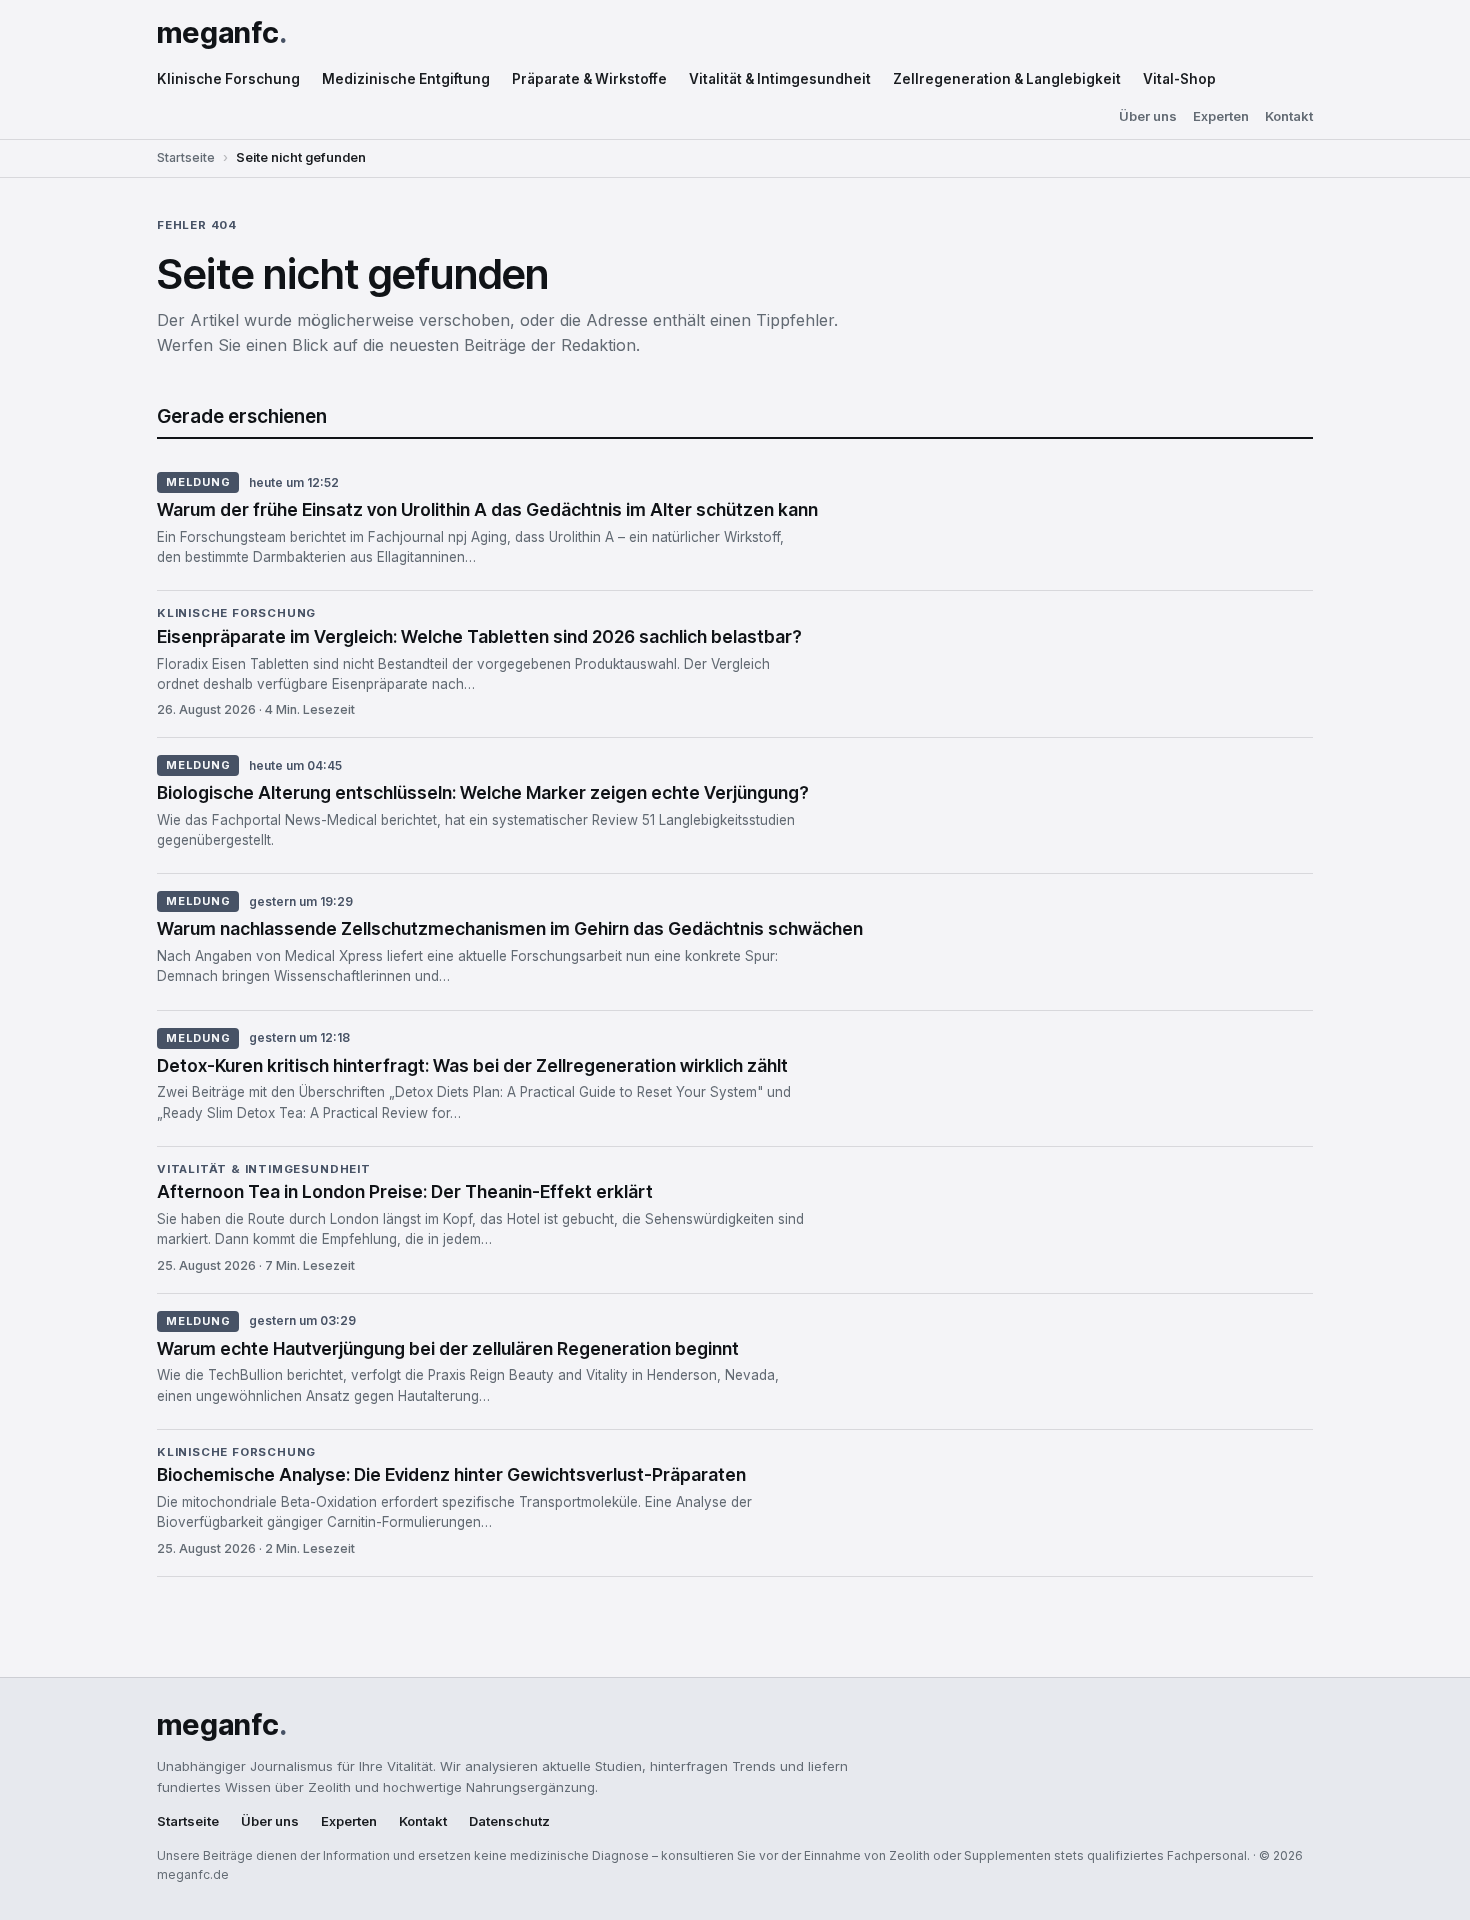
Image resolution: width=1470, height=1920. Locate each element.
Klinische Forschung (228, 79)
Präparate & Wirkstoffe (589, 79)
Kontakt (1289, 116)
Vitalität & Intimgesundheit (780, 79)
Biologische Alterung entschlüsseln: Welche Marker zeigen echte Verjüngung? (483, 792)
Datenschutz (509, 1821)
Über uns (1148, 116)
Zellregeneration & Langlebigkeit (1007, 79)
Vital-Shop (1179, 79)
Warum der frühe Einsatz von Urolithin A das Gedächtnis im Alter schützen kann (487, 509)
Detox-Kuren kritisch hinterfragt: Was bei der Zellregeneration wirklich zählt (472, 1065)
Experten (1221, 116)
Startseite (186, 157)
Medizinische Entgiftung (406, 79)
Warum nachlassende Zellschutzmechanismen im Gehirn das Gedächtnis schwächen (510, 928)
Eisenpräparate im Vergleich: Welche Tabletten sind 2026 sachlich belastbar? (479, 636)
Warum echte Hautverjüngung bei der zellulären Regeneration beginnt (448, 1348)
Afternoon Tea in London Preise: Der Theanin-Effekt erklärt (405, 1191)
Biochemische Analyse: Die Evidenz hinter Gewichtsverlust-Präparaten (451, 1474)
